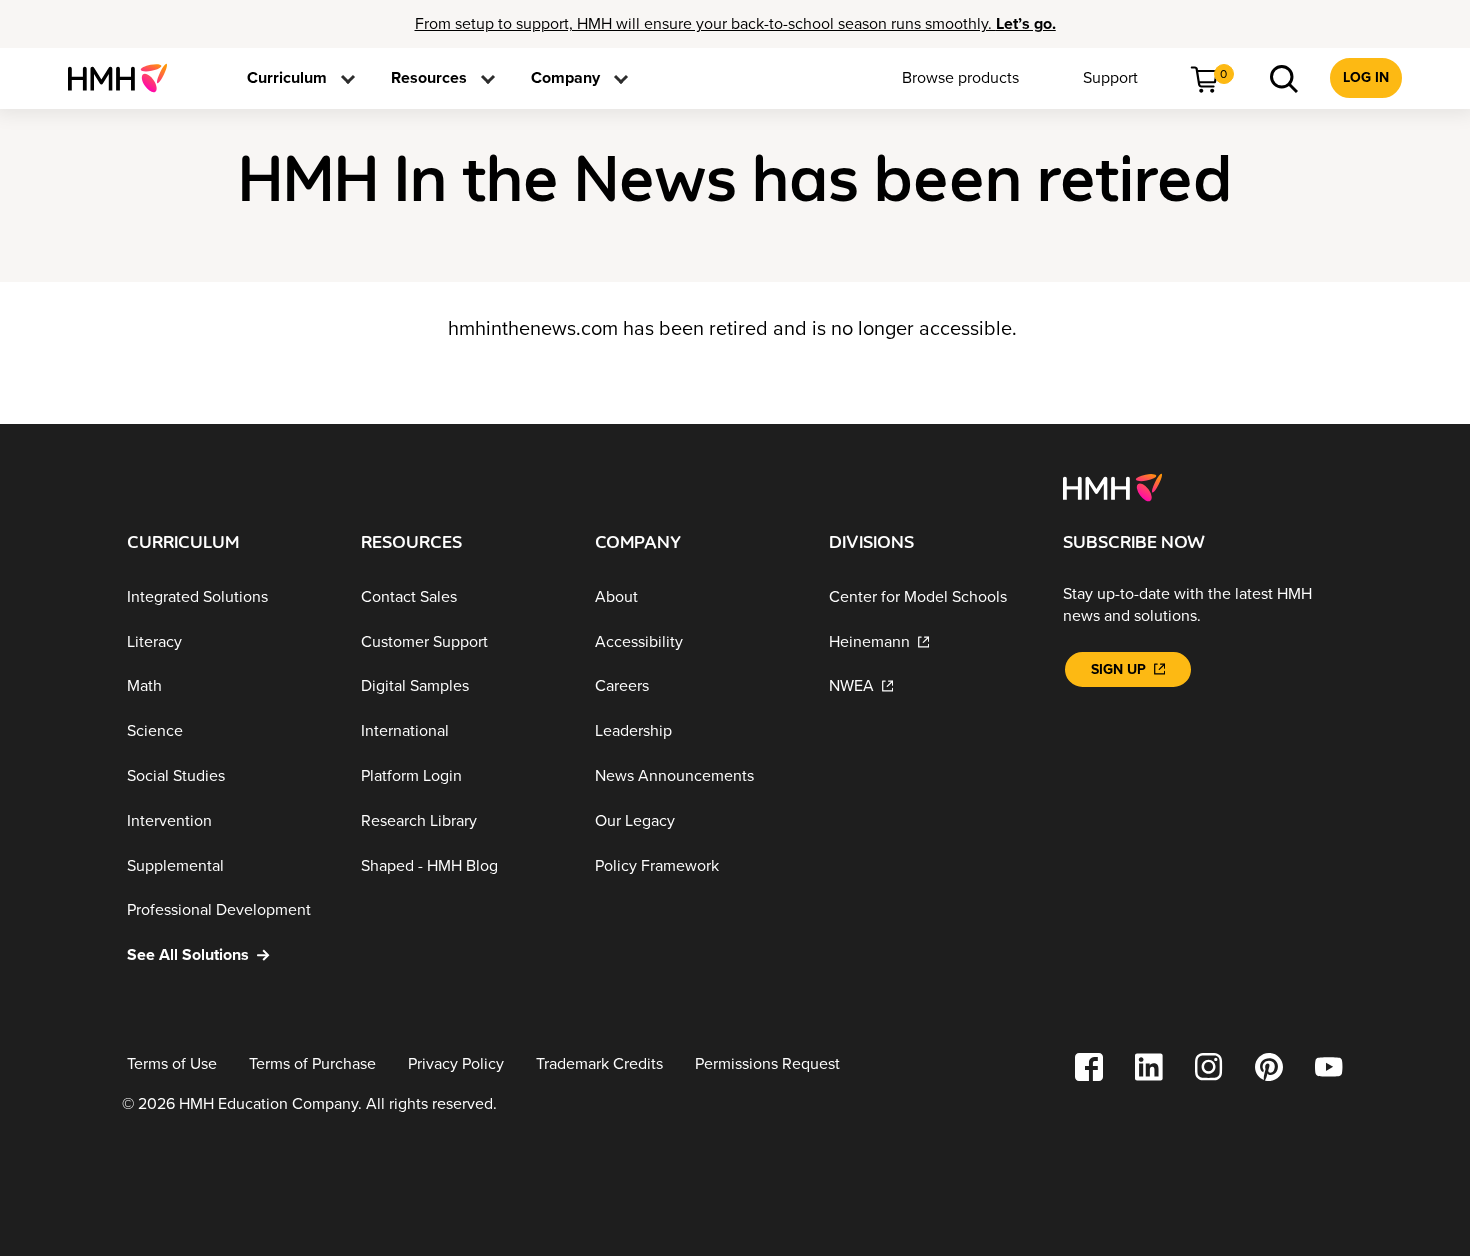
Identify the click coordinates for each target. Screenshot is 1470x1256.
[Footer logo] (1112, 486)
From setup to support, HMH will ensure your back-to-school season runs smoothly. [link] (735, 24)
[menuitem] (125, 78)
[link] (125, 78)
